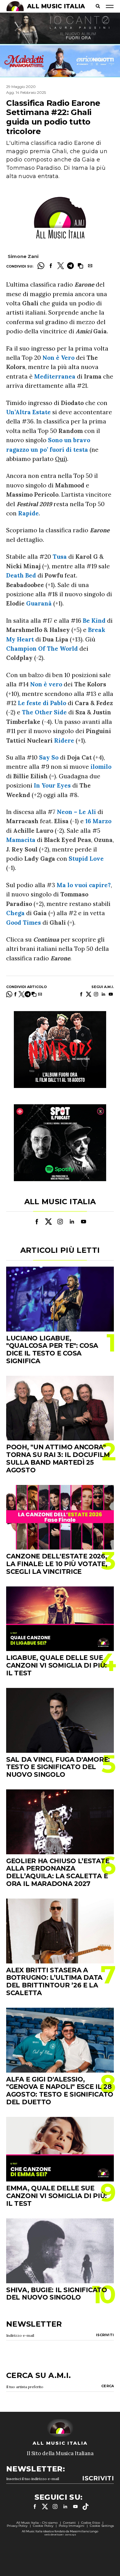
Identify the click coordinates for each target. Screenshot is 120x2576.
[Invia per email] (90, 266)
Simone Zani (23, 256)
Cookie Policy (43, 2526)
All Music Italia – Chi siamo (37, 2523)
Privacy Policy (17, 2526)
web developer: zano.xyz (60, 2534)
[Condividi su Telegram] (70, 266)
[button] (80, 266)
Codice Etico (91, 2523)
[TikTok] (86, 2507)
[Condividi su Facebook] (51, 266)
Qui (60, 459)
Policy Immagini (72, 2526)
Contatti (69, 2523)
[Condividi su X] (61, 266)
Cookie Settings (102, 2526)
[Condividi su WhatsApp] (41, 266)
